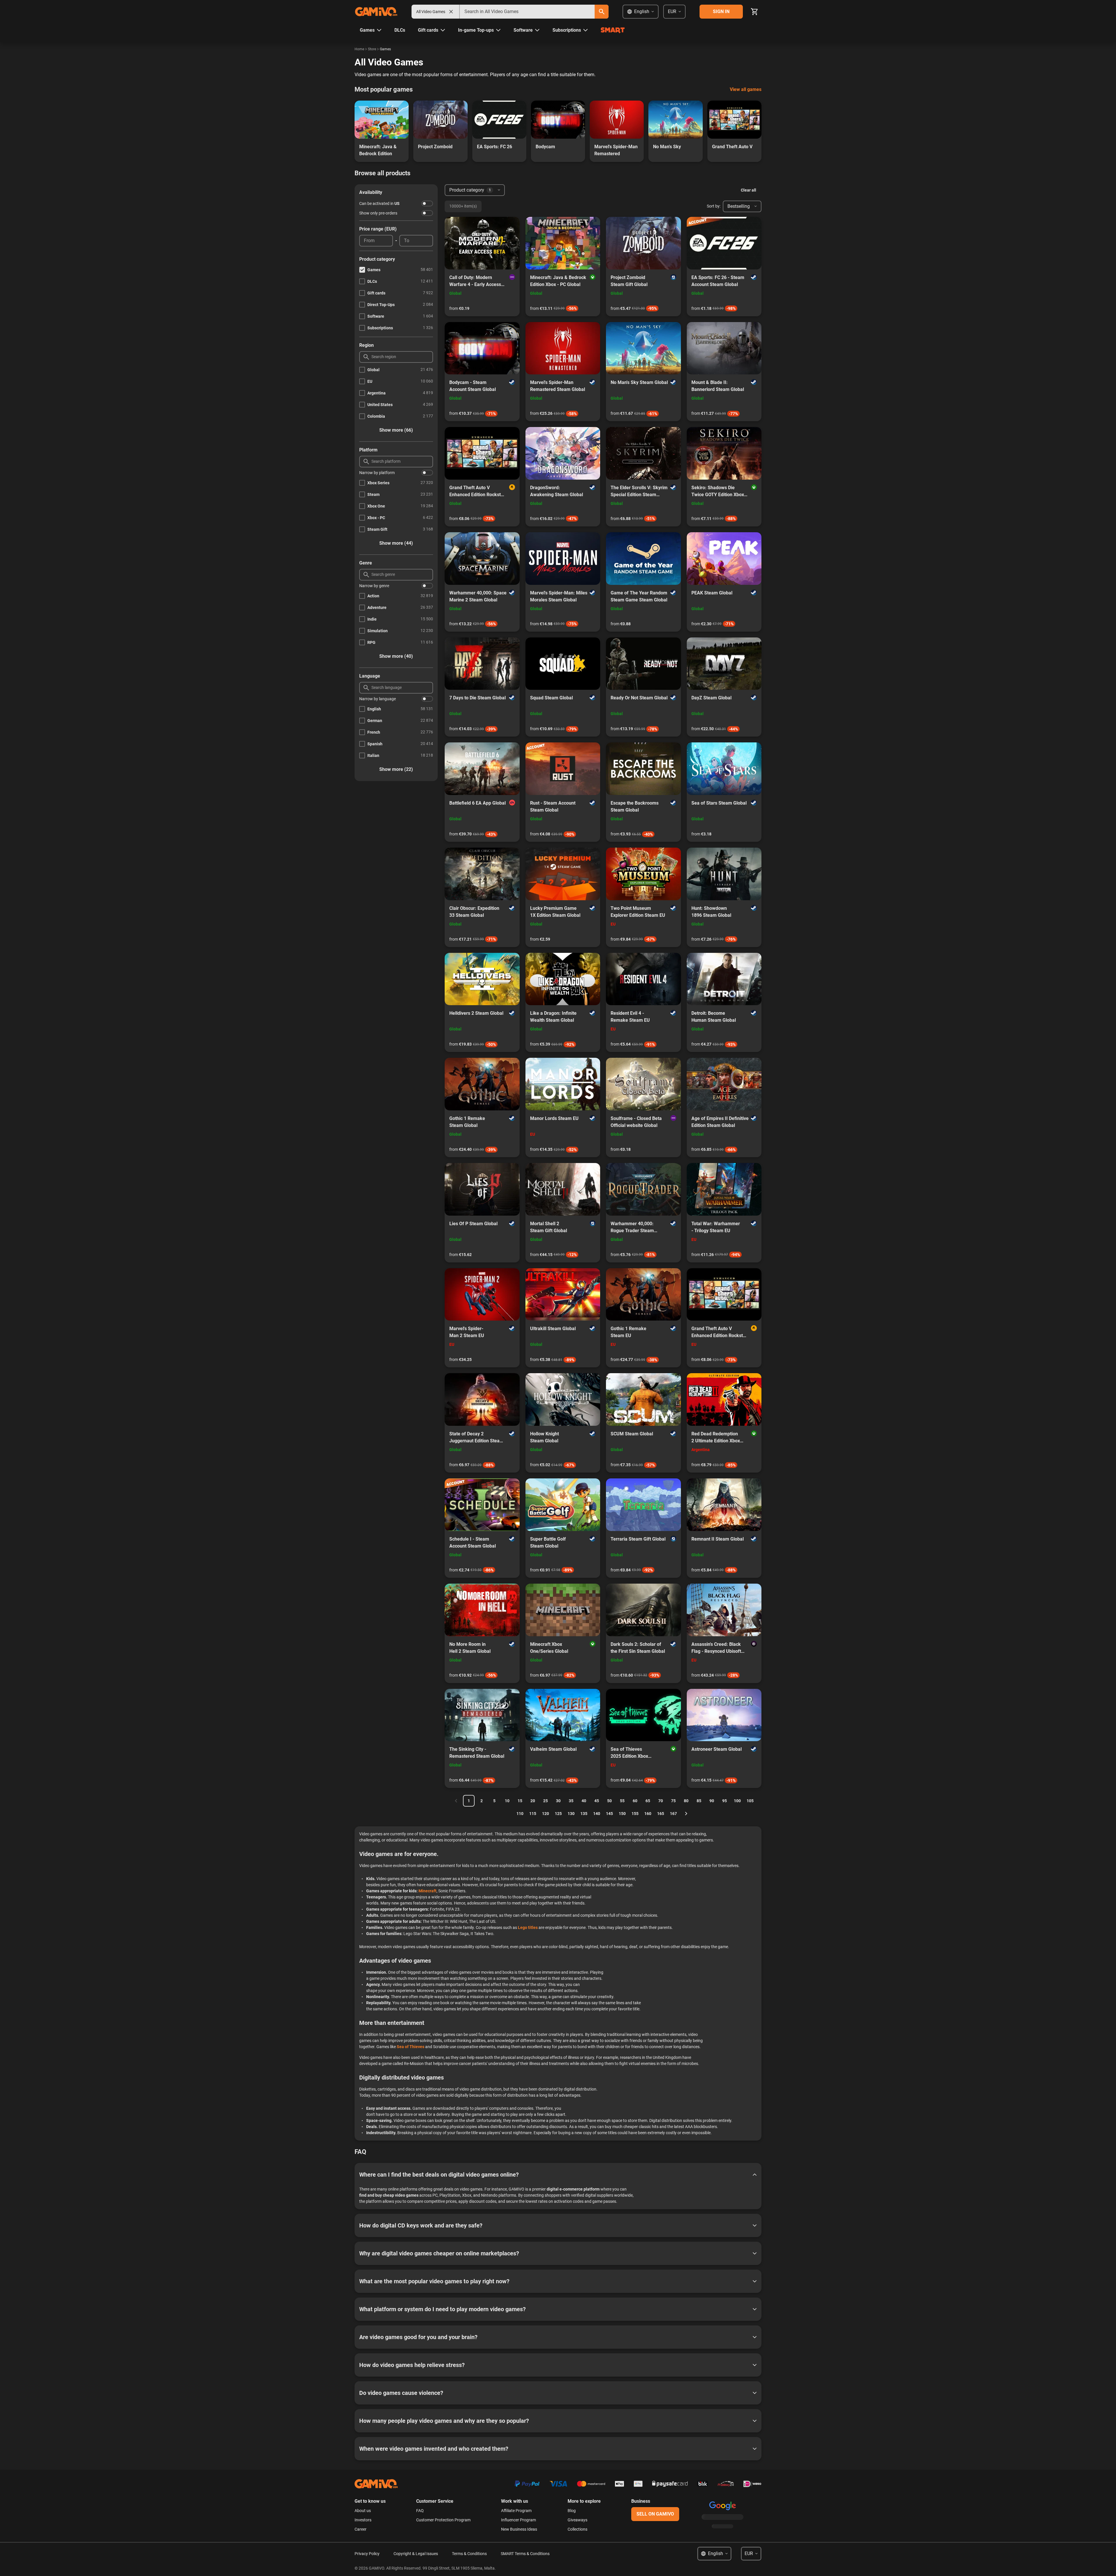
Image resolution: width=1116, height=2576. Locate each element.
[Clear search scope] (451, 12)
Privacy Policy (367, 2554)
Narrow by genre (374, 586)
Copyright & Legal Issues (416, 2554)
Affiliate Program (516, 2511)
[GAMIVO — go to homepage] (376, 12)
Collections (577, 2529)
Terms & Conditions (469, 2554)
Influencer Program (518, 2520)
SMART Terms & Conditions (525, 2554)
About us (363, 2511)
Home (359, 49)
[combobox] (527, 12)
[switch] (427, 203)
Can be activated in (379, 203)
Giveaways (577, 2520)
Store (372, 49)
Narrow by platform (377, 473)
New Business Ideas (519, 2529)
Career (361, 2529)
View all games (746, 89)
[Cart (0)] (754, 12)
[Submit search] (602, 12)
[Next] (686, 1814)
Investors (363, 2520)
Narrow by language (378, 699)
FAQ (420, 2511)
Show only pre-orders (378, 213)
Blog (572, 2511)
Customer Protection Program (443, 2520)
